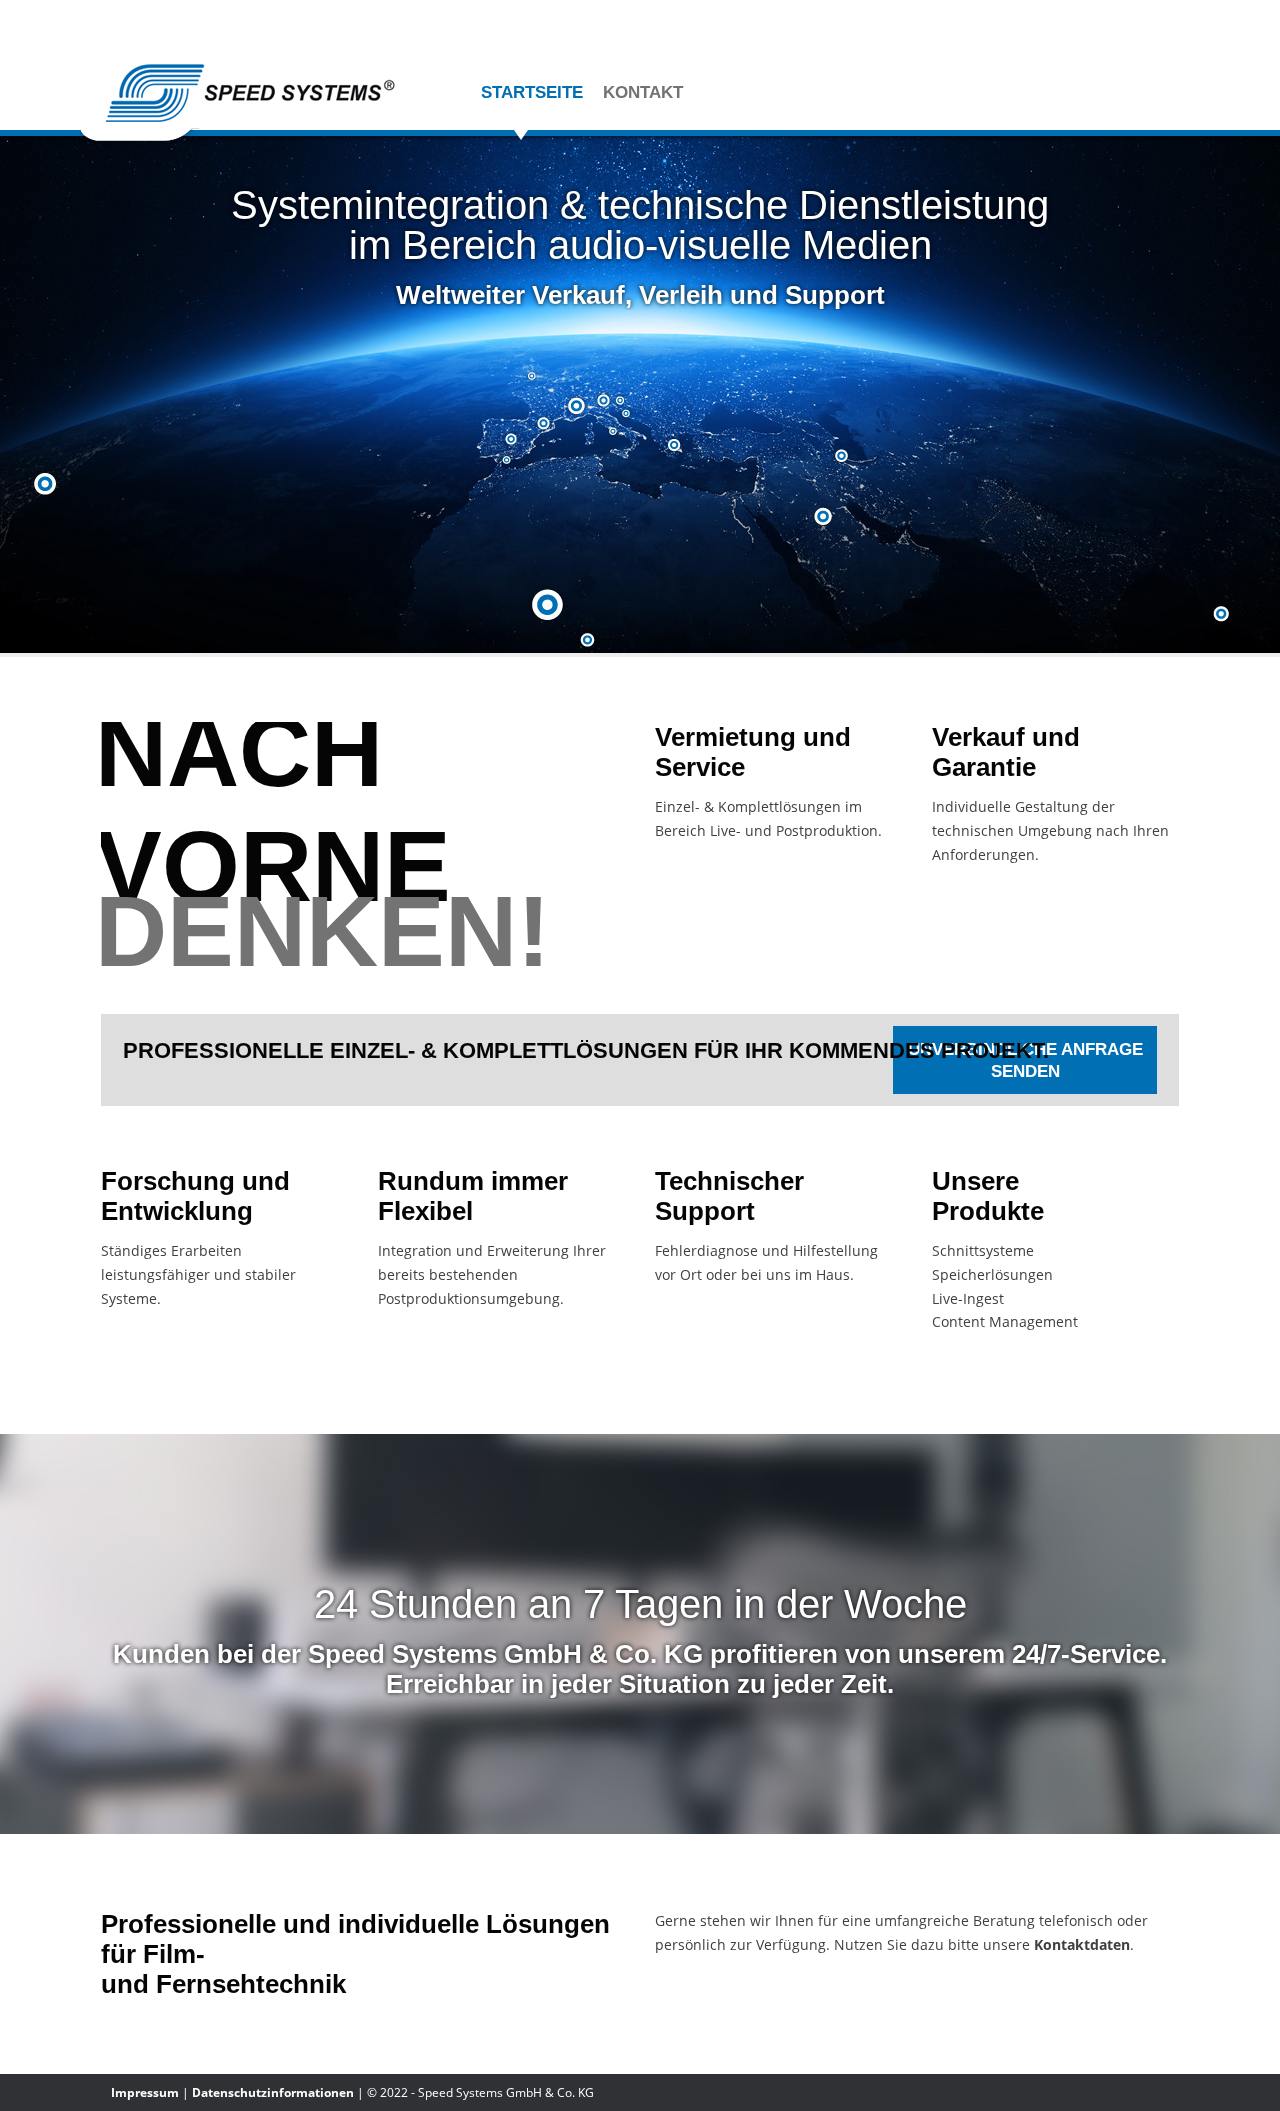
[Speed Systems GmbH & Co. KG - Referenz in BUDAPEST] (621, 403)
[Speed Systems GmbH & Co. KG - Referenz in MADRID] (512, 442)
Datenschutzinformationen (273, 2092)
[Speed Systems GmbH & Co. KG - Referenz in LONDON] (533, 380)
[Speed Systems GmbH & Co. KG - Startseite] (240, 140)
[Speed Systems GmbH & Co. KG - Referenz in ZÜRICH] (578, 410)
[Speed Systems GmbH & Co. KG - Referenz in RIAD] (824, 520)
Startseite (532, 92)
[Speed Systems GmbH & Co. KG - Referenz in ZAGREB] (627, 419)
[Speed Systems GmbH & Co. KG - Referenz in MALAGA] (508, 466)
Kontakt (643, 92)
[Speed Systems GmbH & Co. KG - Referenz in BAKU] (842, 459)
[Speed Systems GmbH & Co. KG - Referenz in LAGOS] (549, 603)
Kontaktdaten (1082, 1944)
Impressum (145, 2092)
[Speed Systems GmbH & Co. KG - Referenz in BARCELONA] (545, 426)
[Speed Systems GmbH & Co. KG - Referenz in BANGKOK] (1222, 615)
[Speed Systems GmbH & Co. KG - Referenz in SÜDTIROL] (613, 435)
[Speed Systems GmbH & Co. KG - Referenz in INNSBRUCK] (604, 403)
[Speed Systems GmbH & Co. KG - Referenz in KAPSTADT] (589, 643)
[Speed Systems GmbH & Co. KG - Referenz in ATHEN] (675, 448)
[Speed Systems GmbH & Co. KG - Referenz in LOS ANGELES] (46, 485)
